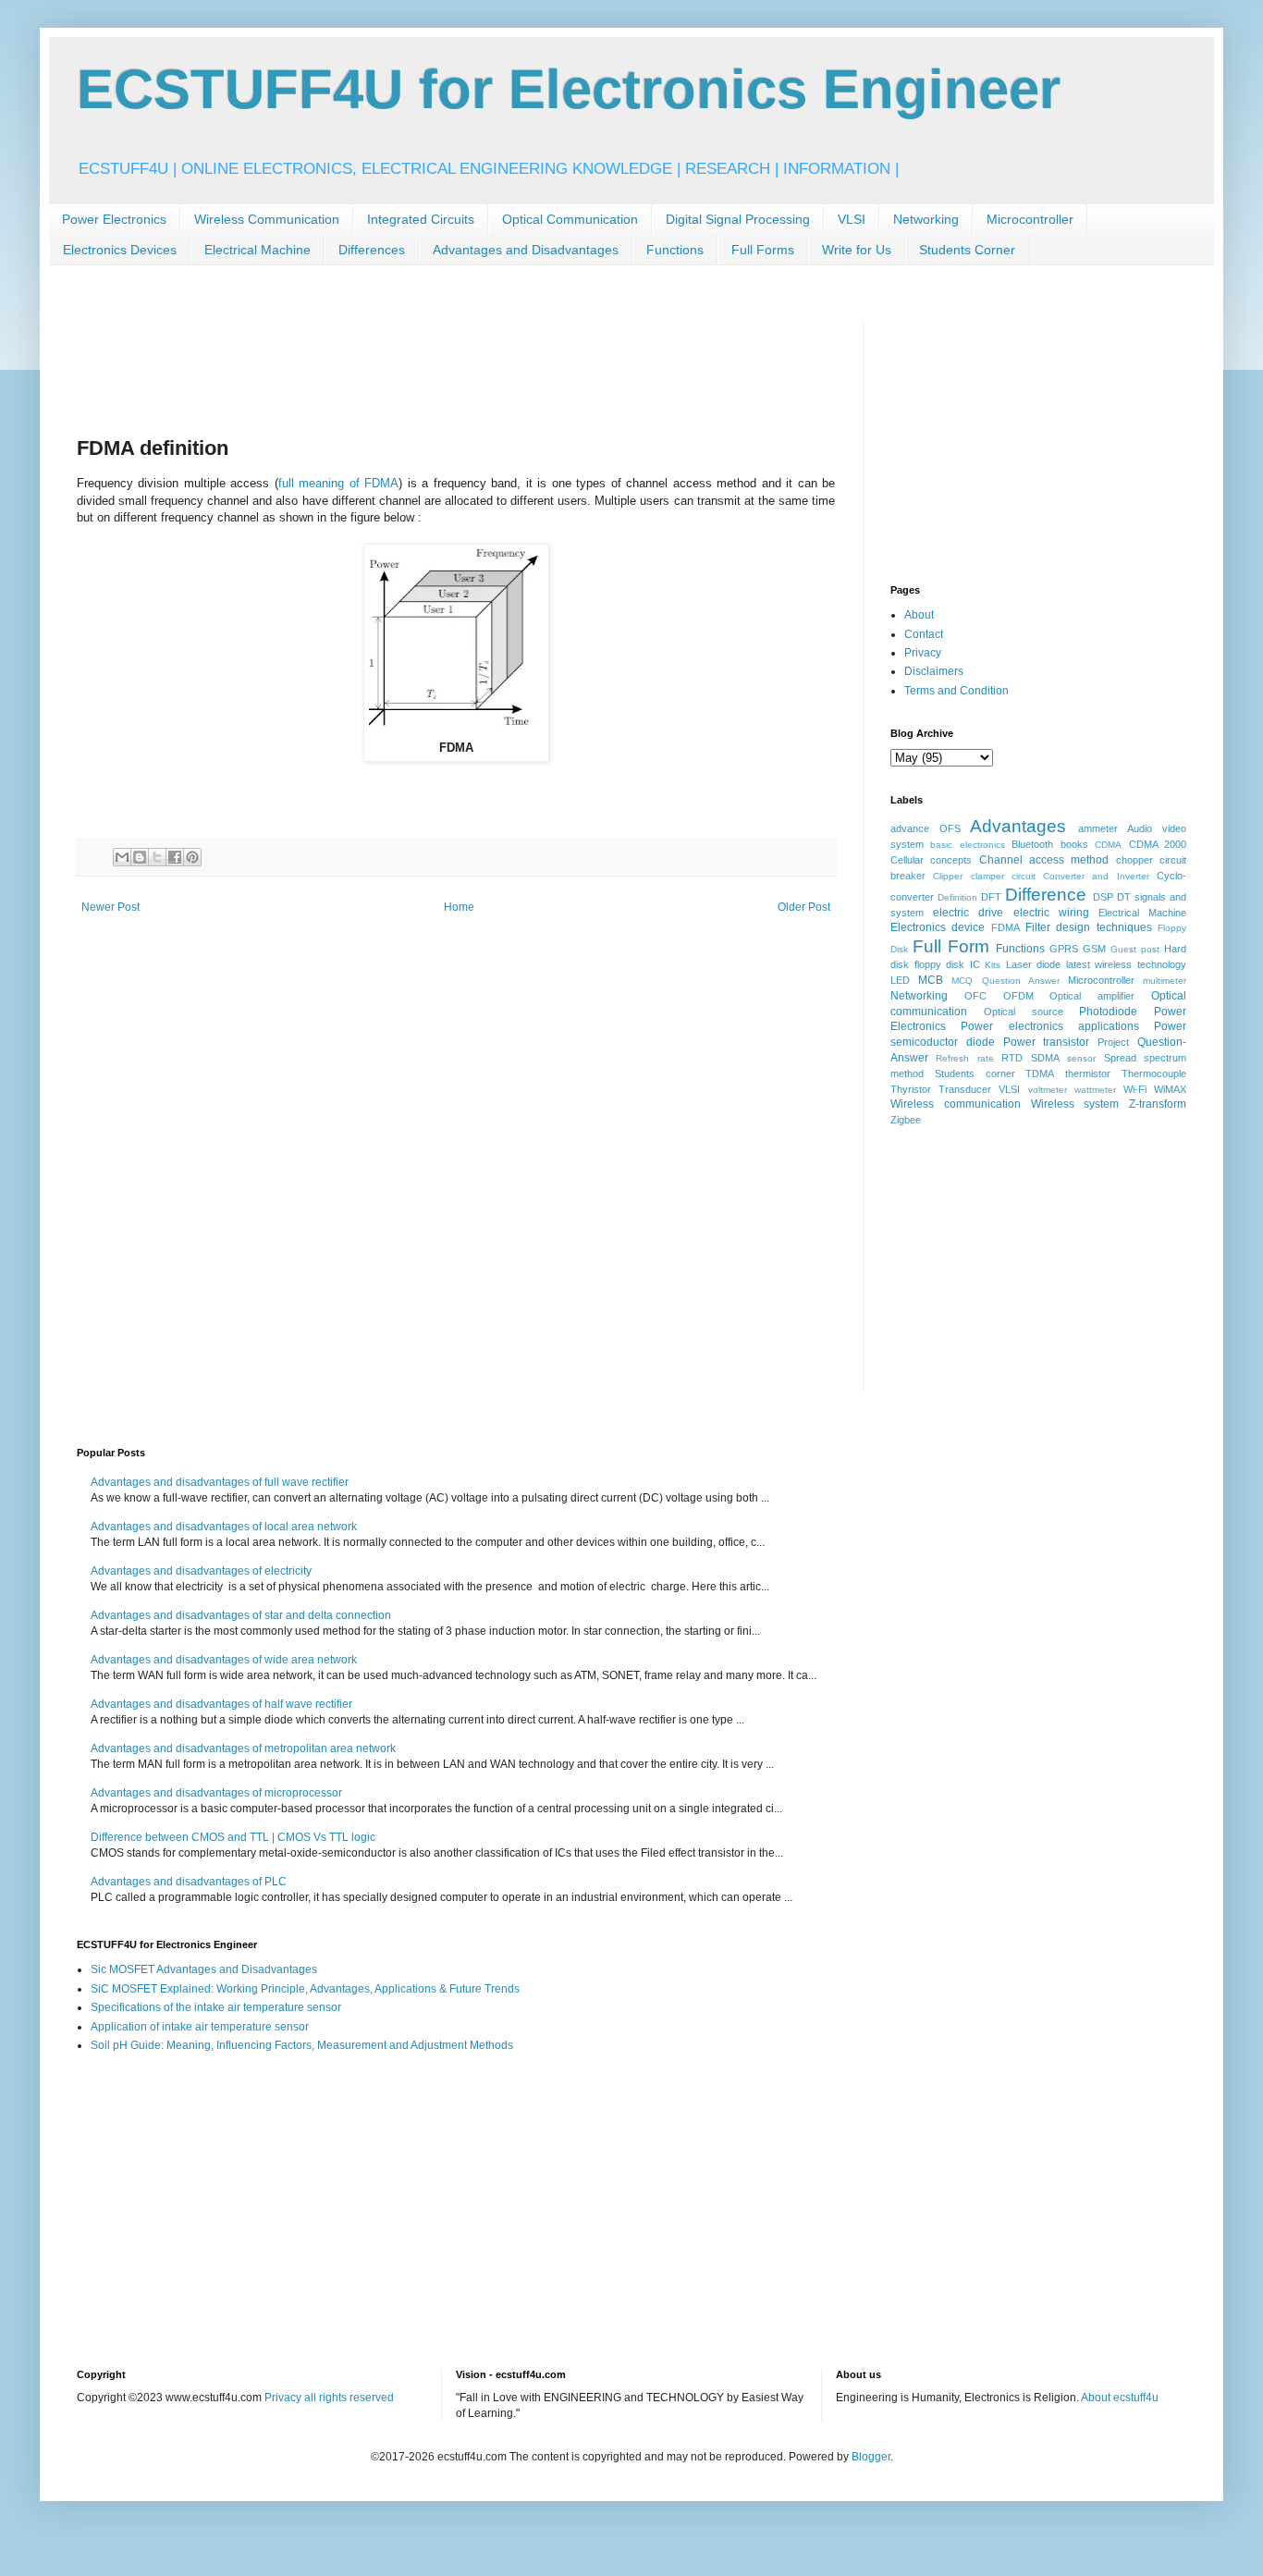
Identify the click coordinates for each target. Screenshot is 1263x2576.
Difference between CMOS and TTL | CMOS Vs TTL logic (233, 1837)
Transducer (965, 1089)
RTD (1012, 1058)
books (1074, 844)
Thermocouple (1154, 1073)
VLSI (852, 219)
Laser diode (1034, 964)
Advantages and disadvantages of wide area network (224, 1660)
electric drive (968, 913)
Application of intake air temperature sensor (200, 2027)
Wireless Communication (267, 219)
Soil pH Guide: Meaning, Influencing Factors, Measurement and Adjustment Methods (302, 2045)
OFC (975, 996)
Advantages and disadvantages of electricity (201, 1571)
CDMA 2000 (1158, 844)
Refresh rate (964, 1058)
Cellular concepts (931, 860)
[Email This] (122, 857)
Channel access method (1044, 860)
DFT (991, 897)
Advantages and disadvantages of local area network (224, 1527)
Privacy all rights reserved (329, 2398)
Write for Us (857, 250)
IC (975, 964)
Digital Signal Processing (738, 219)
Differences (372, 250)
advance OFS (926, 828)
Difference (1046, 895)
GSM (1094, 949)
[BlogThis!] (140, 857)
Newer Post (110, 907)
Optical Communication (570, 219)
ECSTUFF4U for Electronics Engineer (569, 89)
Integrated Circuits (421, 219)
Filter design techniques (1089, 927)
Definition (957, 897)
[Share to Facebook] (175, 857)
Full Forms (763, 250)
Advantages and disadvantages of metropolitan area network (243, 1748)
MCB (931, 980)
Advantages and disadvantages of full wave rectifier (220, 1482)
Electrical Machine (258, 250)
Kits (993, 965)
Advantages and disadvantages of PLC (189, 1882)
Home (459, 907)
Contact (924, 634)
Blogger (871, 2457)
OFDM (1018, 996)
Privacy (923, 653)
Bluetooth (1032, 844)
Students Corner (967, 250)
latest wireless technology (1126, 964)
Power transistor (1047, 1042)
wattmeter (1095, 1090)
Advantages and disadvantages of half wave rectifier (221, 1704)
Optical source (1024, 1012)
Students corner (975, 1073)
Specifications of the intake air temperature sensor (216, 2007)
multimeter (1165, 981)
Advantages (1018, 826)
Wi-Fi (1135, 1089)
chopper (1134, 860)
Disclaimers (934, 671)
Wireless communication (956, 1104)
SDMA (1045, 1058)
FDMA (1005, 927)
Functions (675, 250)
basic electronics (967, 845)
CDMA (1108, 845)
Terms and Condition (956, 691)
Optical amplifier (1092, 996)
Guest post (1135, 949)
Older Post (804, 907)
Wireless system (1075, 1104)
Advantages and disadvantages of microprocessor (216, 1793)
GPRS (1064, 949)
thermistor (1088, 1073)
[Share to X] (157, 857)
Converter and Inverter (1096, 876)
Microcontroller (1030, 219)
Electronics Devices (120, 250)
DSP (1103, 897)
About (919, 615)
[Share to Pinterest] (192, 857)
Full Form (951, 946)
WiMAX (1170, 1089)
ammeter (1098, 828)
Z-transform (1158, 1104)
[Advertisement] (413, 362)
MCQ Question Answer (1005, 981)
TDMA (1040, 1073)
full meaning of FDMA (338, 483)
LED (900, 980)
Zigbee (906, 1120)
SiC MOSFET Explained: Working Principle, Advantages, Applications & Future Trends (305, 1989)
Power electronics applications (1050, 1026)
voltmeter (1048, 1090)
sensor (1081, 1058)
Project (1113, 1042)
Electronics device (938, 927)
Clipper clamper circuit (984, 876)
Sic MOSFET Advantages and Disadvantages (204, 1969)
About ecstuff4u (1120, 2398)
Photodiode (1108, 1012)
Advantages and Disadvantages (526, 250)
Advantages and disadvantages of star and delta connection (241, 1615)
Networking (926, 219)
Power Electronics (114, 219)
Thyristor (911, 1089)
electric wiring (1051, 913)
